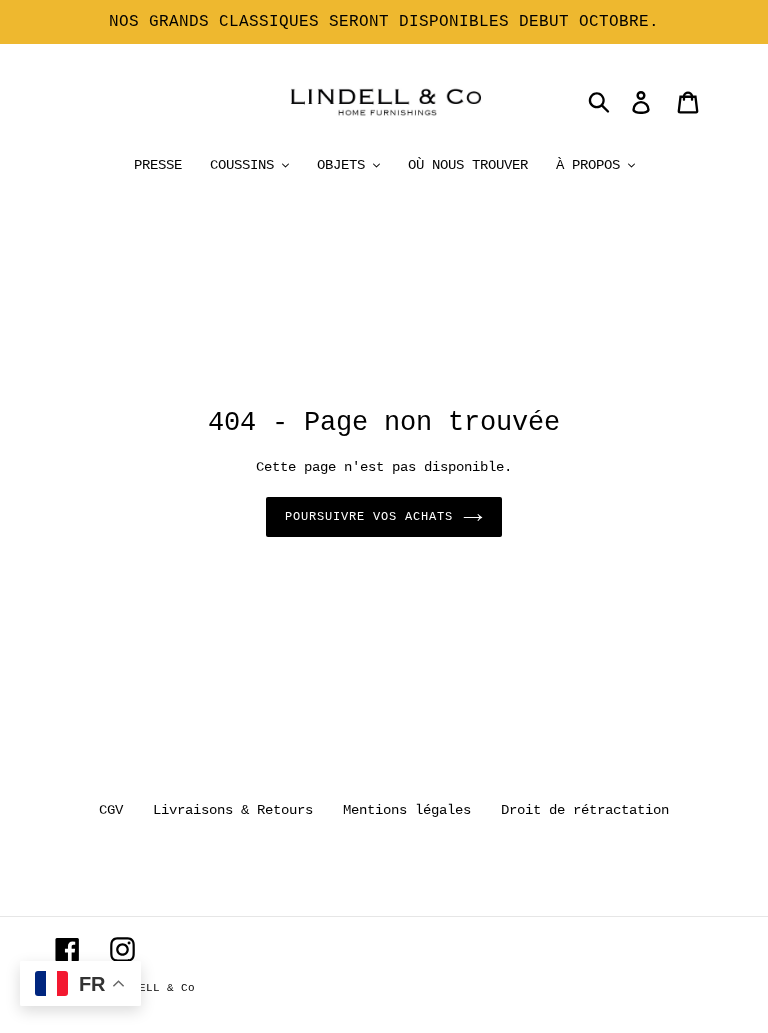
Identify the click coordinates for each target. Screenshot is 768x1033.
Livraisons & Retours (233, 810)
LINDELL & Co (153, 988)
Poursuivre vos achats (368, 517)
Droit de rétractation (585, 810)
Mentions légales (407, 810)
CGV (111, 810)
